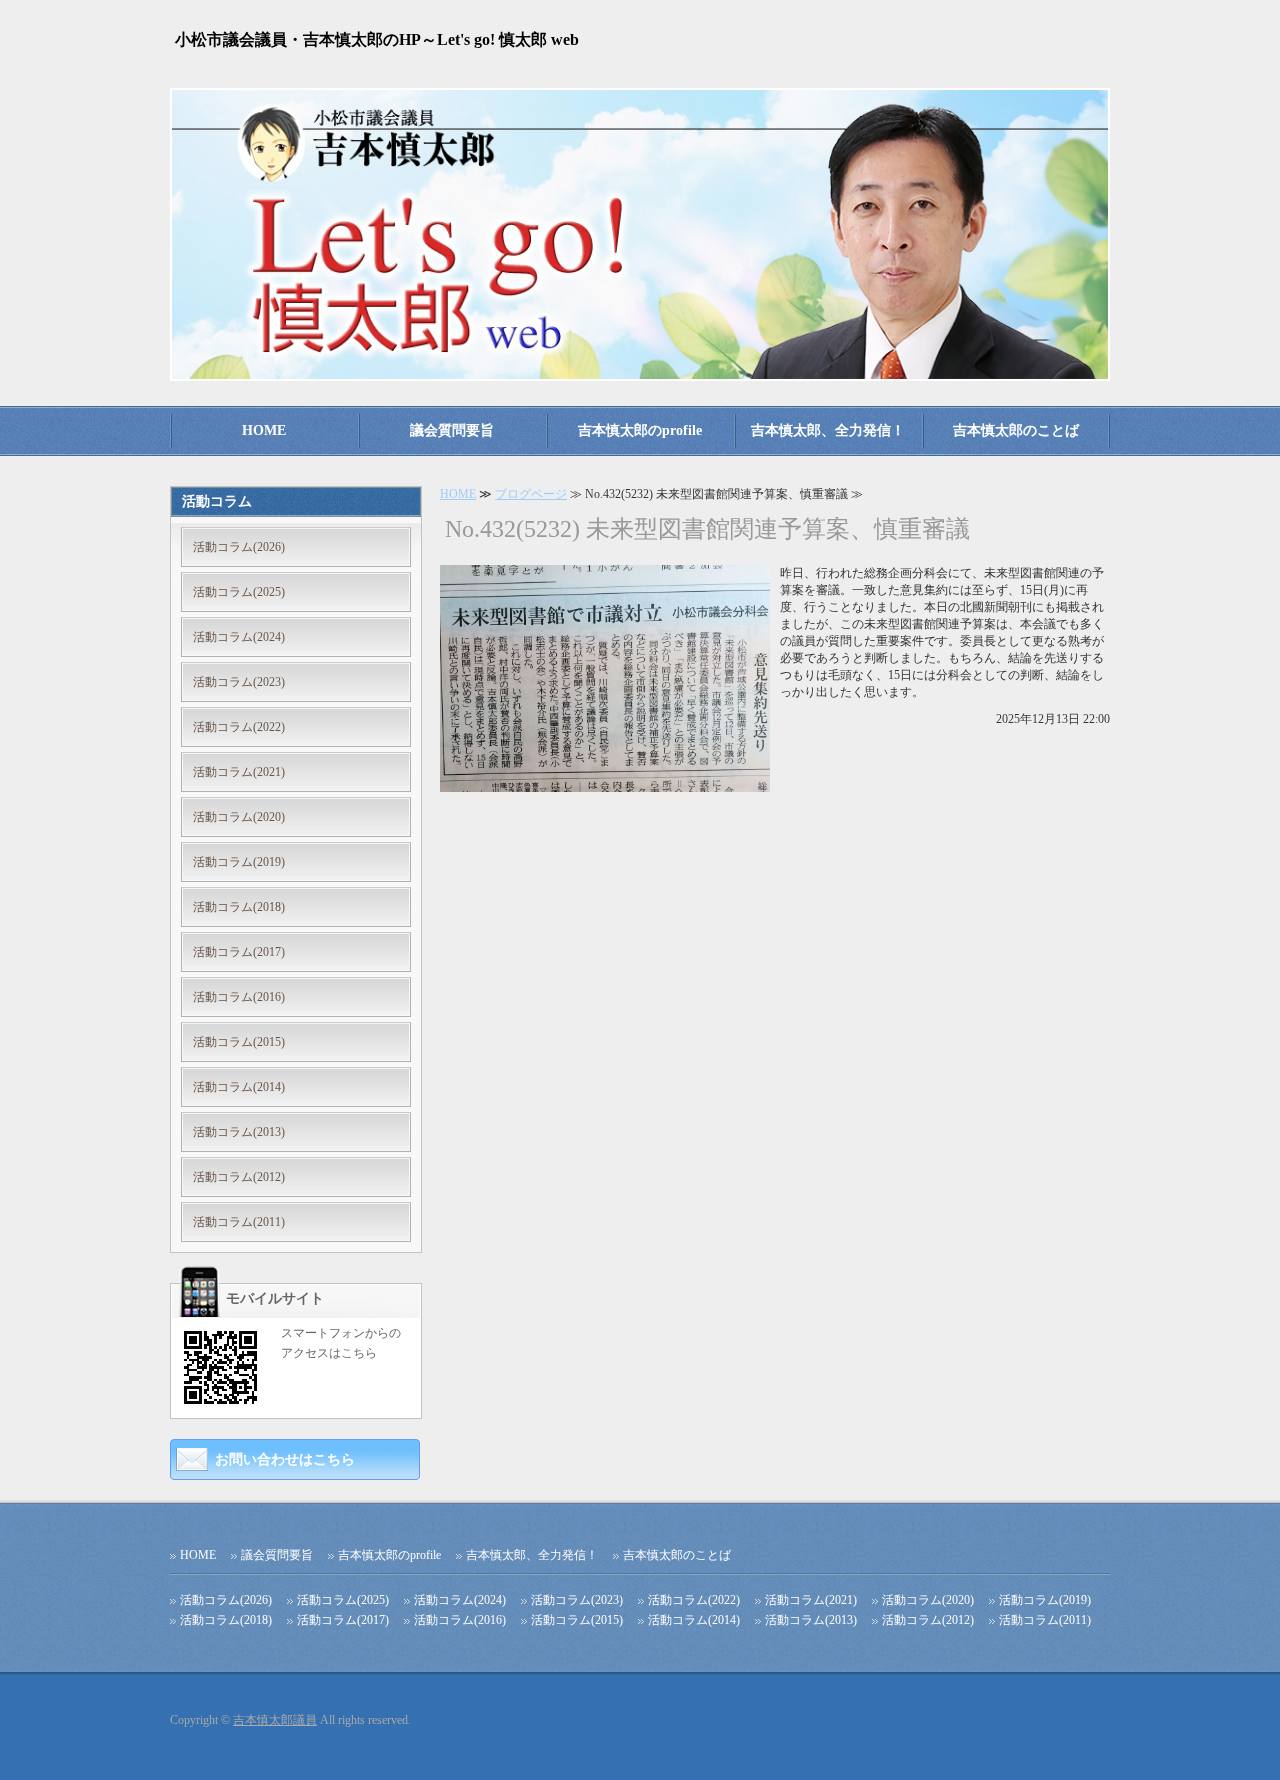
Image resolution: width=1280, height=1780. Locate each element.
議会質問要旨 (452, 430)
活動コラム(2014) (239, 1087)
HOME (264, 430)
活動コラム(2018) (239, 907)
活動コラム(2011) (239, 1222)
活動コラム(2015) (239, 1042)
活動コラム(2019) (239, 862)
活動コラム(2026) (239, 547)
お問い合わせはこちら (285, 1459)
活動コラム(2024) (239, 637)
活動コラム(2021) (239, 772)
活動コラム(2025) (239, 592)
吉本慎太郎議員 (275, 1720)
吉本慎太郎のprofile (640, 430)
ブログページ (531, 494)
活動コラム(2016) (239, 997)
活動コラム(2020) (239, 817)
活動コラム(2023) (239, 682)
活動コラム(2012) (239, 1177)
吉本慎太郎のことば (1016, 430)
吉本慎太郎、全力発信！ (828, 430)
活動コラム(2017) (239, 952)
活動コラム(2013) (239, 1132)
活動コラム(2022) (239, 727)
